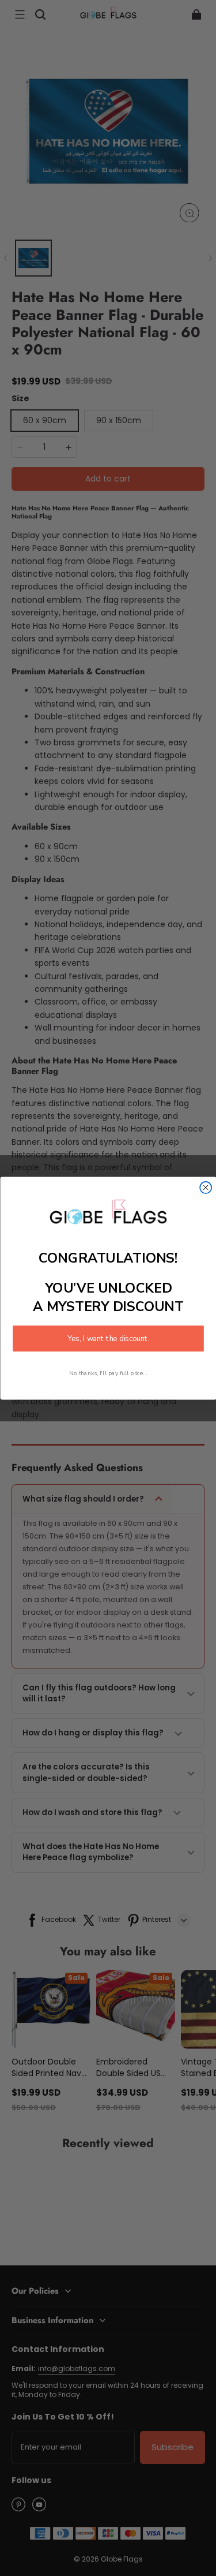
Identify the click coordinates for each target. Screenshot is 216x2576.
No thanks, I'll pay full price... (108, 1373)
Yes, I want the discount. (108, 1338)
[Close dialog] (206, 1187)
